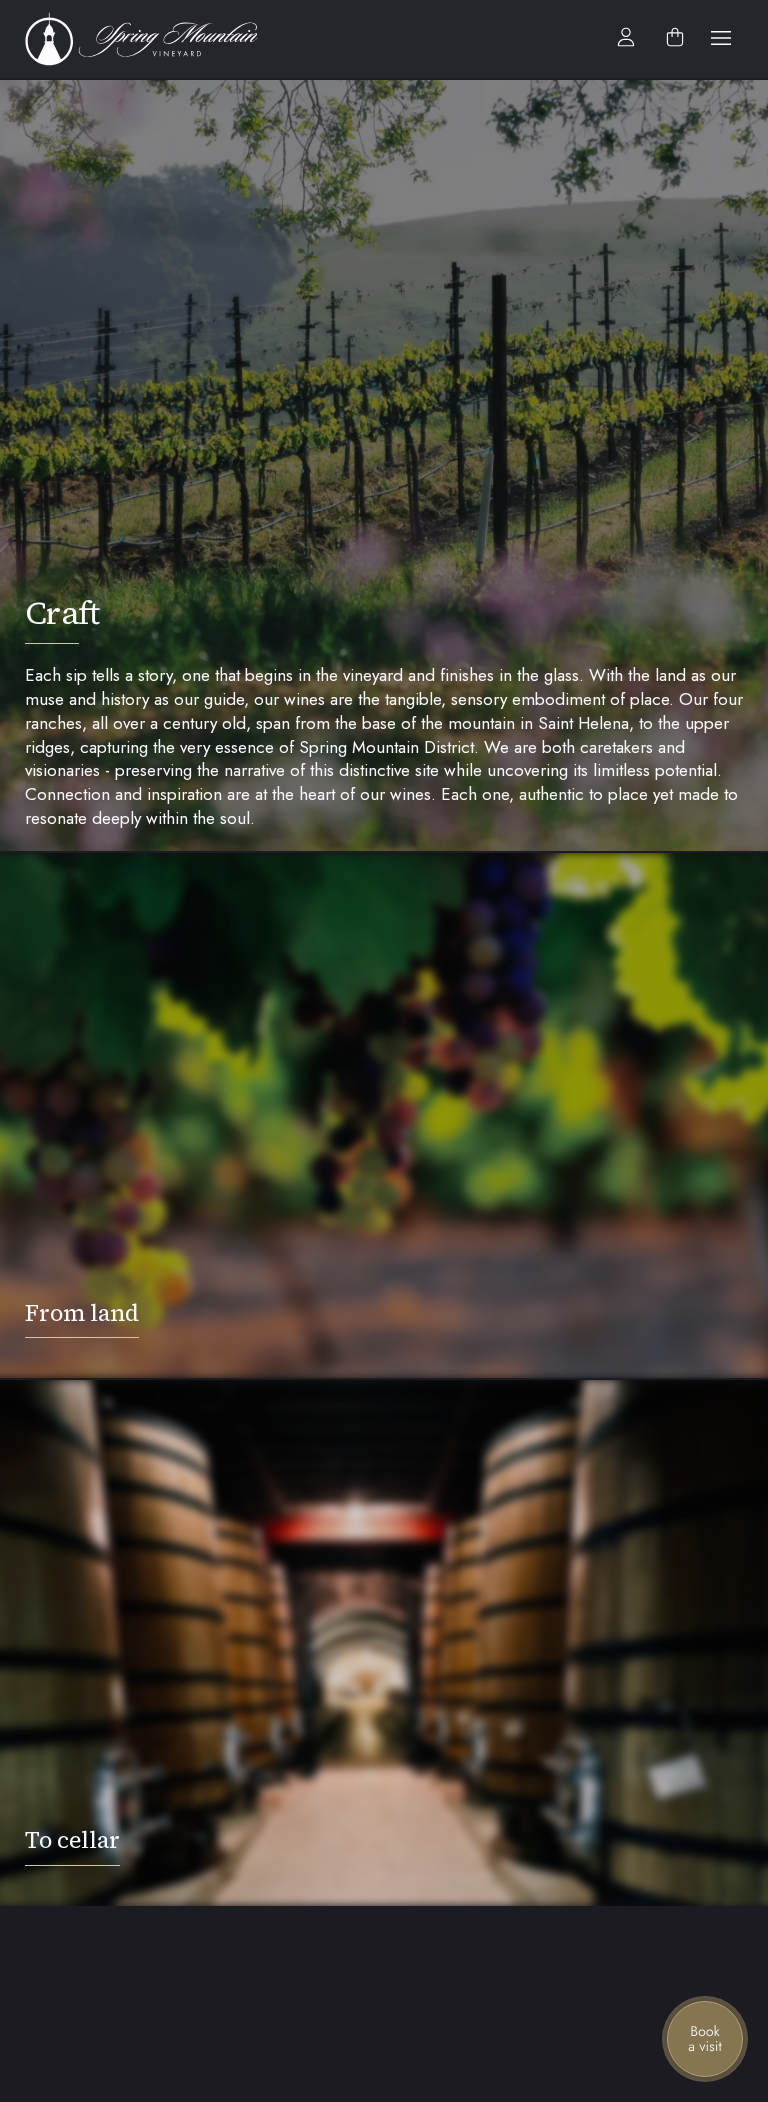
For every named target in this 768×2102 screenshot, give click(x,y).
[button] (721, 39)
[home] (152, 39)
